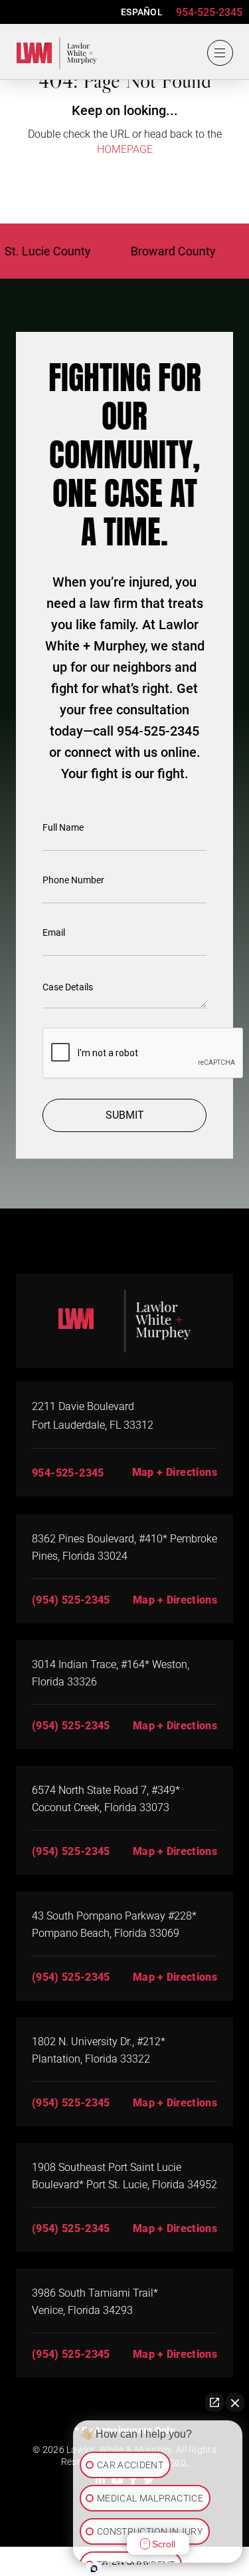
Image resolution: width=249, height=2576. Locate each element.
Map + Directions (175, 1472)
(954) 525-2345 (71, 1600)
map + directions (175, 1600)
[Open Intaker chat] (94, 2569)
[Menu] (220, 53)
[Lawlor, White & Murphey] (52, 51)
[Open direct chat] (214, 2402)
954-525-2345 (209, 12)
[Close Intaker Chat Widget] (235, 2402)
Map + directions (175, 1977)
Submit (125, 1115)
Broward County (159, 251)
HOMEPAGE (125, 149)
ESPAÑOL (142, 12)
